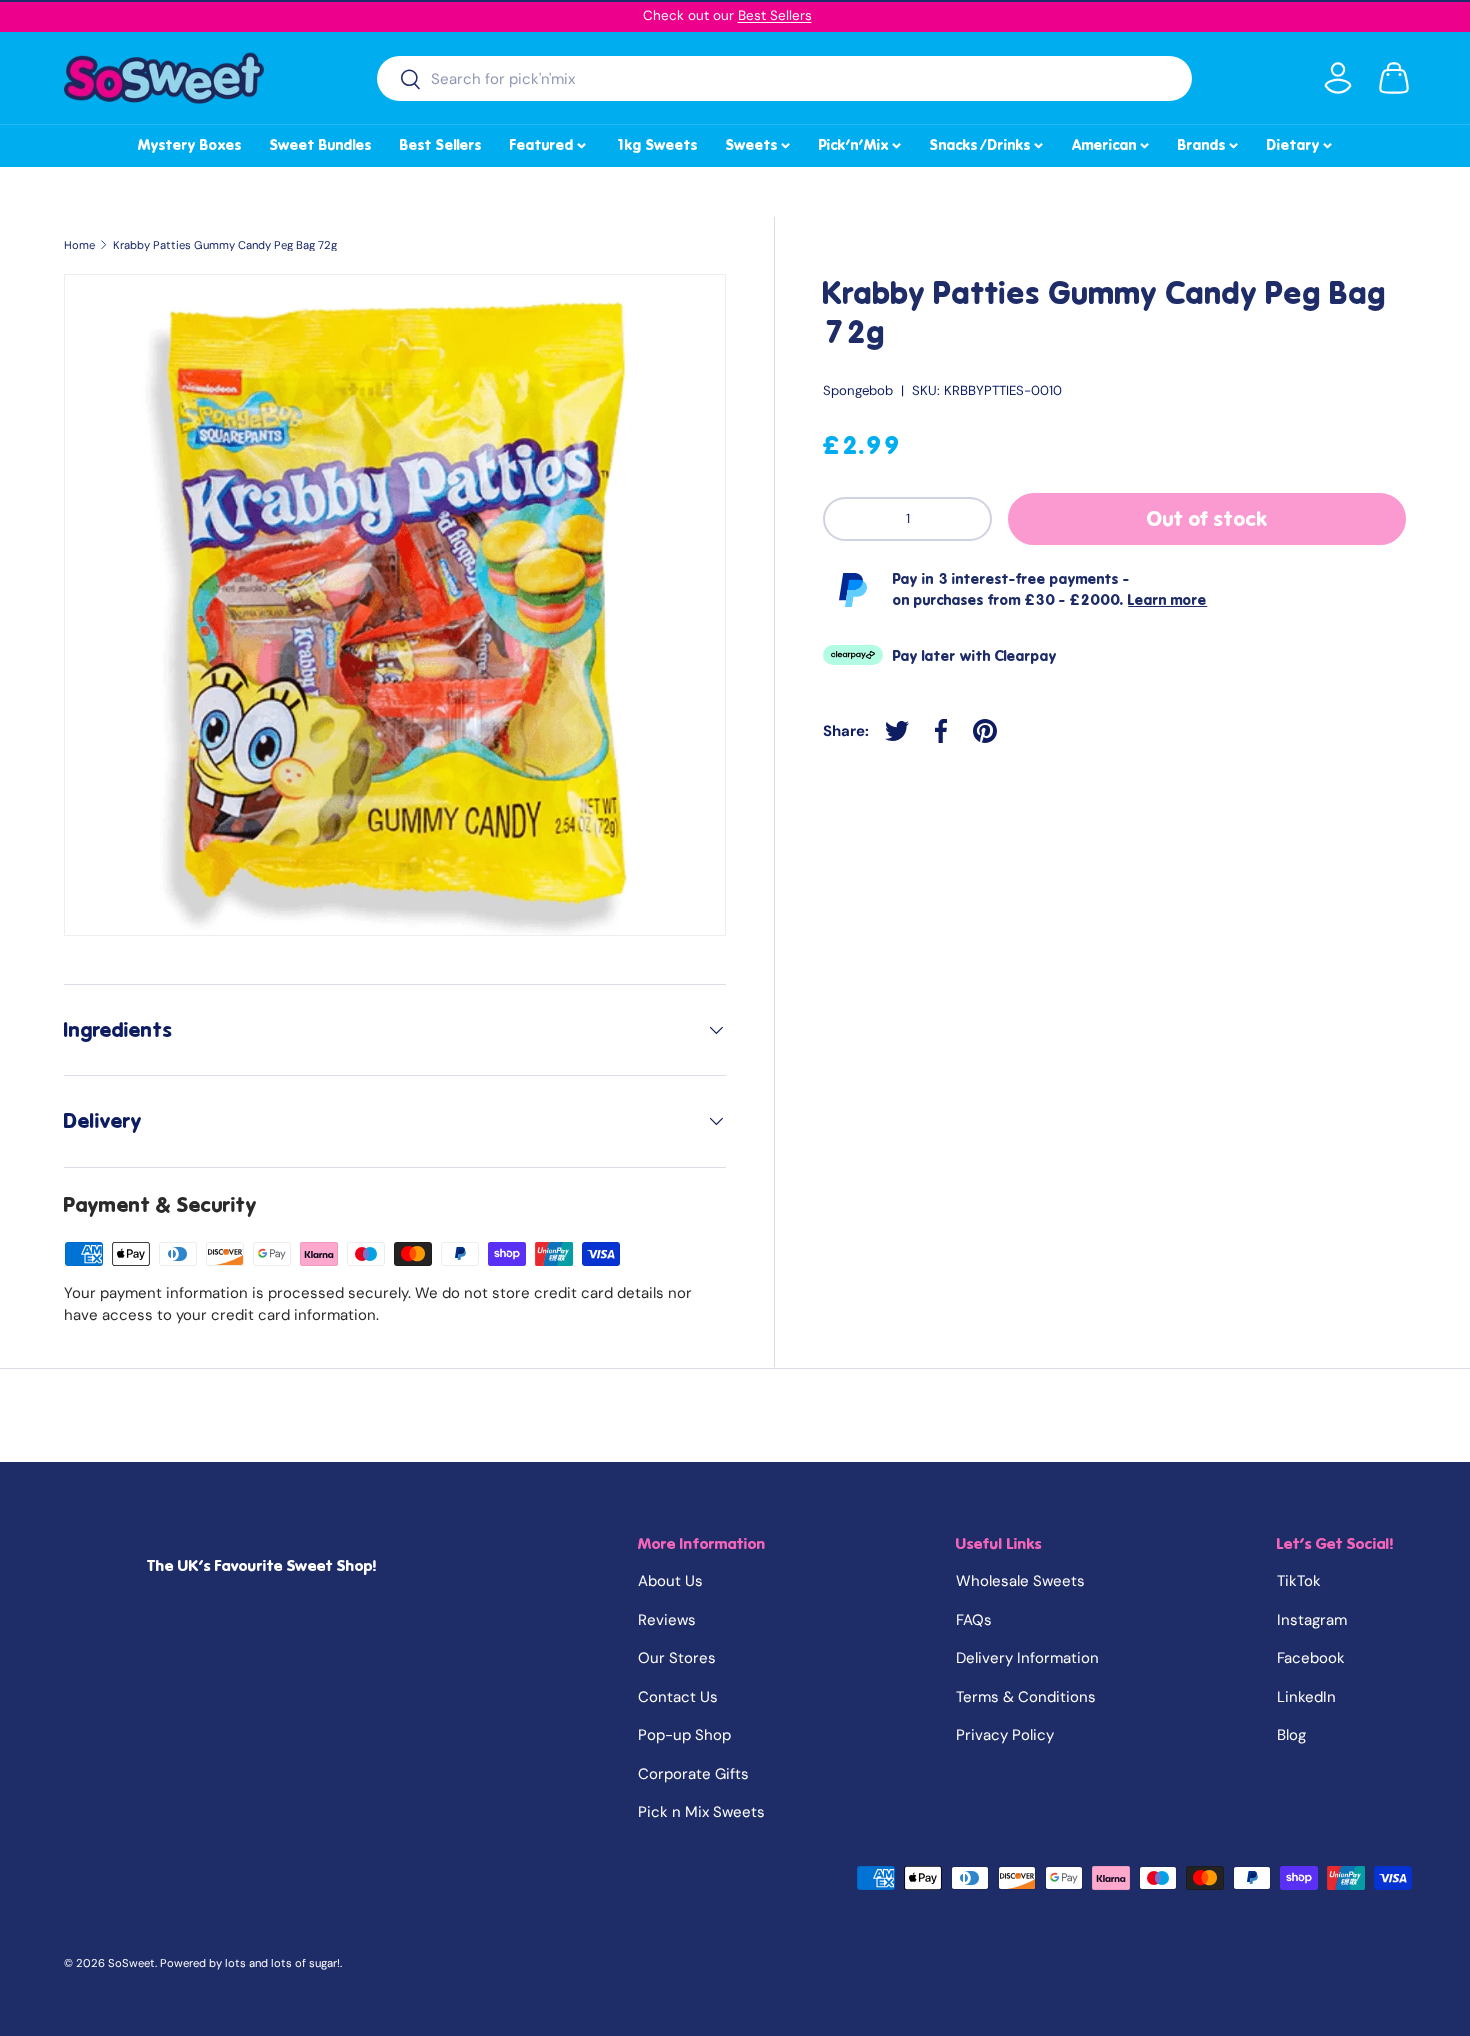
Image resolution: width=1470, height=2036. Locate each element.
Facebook (1311, 1658)
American (1112, 142)
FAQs (974, 1620)
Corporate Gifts (693, 1774)
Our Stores (677, 1658)
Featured (549, 142)
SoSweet (131, 1963)
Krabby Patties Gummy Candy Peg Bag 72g (225, 245)
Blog (1291, 1735)
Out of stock (1207, 519)
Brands (1209, 142)
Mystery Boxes (190, 145)
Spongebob (858, 390)
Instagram (1312, 1620)
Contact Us (678, 1697)
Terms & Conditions (1026, 1697)
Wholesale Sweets (1020, 1581)
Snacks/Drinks (988, 142)
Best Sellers (775, 15)
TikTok (1299, 1581)
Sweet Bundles (321, 145)
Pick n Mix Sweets (701, 1812)
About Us (670, 1581)
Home (79, 245)
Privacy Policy (1005, 1735)
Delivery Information (1027, 1658)
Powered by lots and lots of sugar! (250, 1963)
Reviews (667, 1620)
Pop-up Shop (684, 1735)
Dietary (1301, 142)
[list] (395, 605)
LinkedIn (1306, 1697)
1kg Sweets (656, 145)
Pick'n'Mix (861, 142)
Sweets (759, 142)
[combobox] (784, 78)
